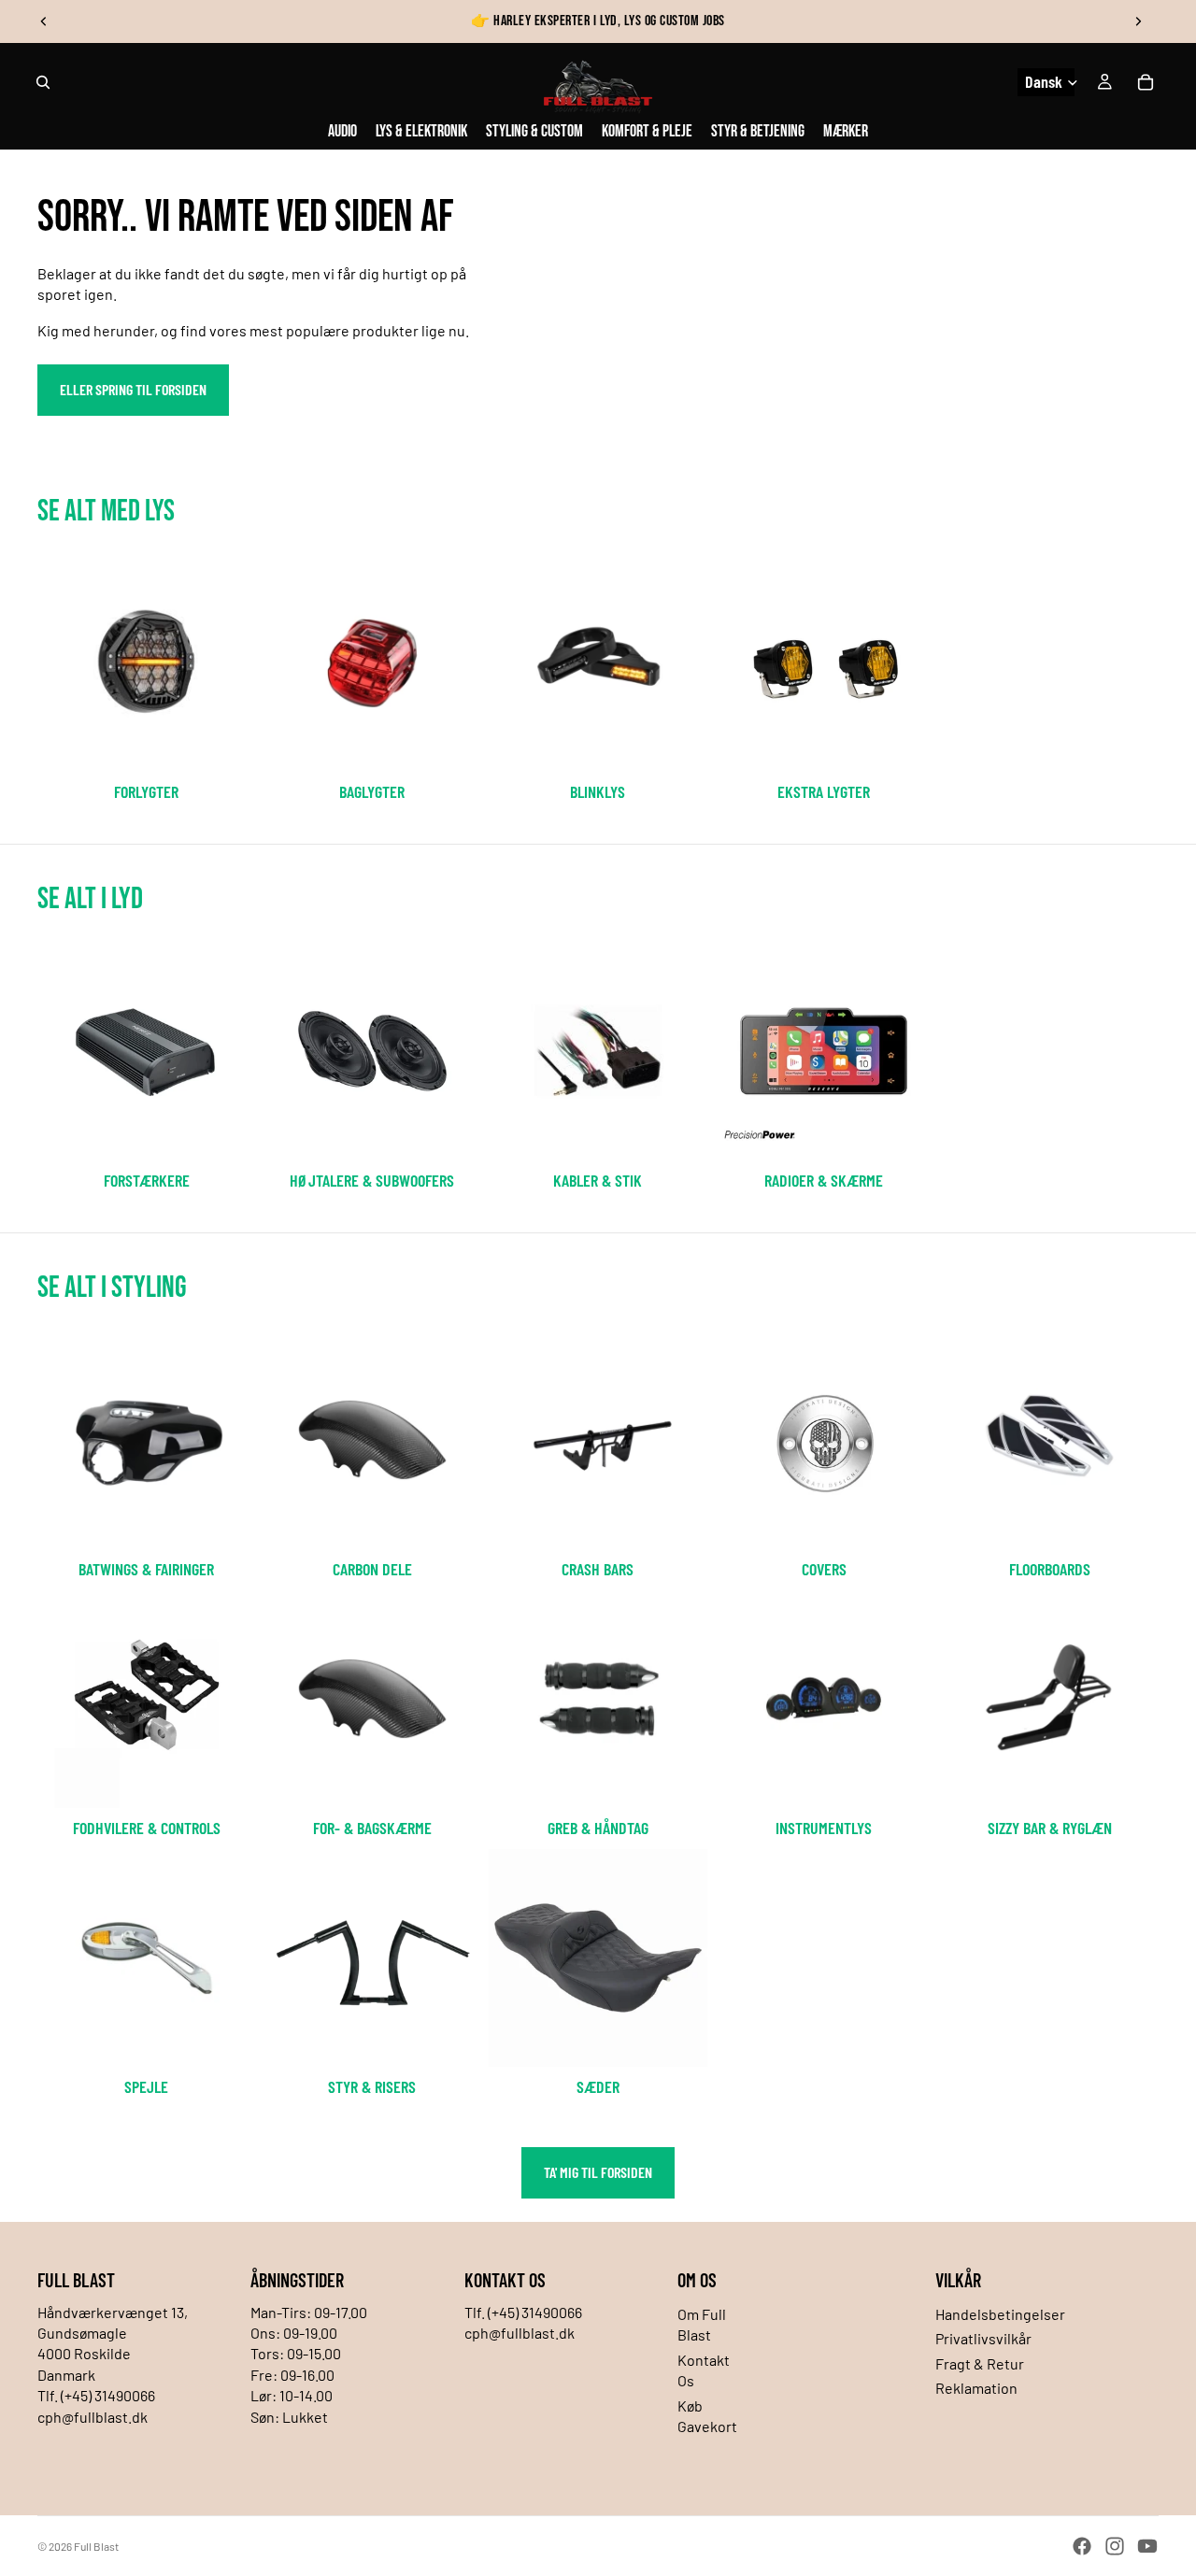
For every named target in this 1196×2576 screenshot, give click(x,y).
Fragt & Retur (980, 2363)
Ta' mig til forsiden (598, 2172)
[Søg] (43, 82)
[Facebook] (1082, 2546)
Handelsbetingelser (1000, 2314)
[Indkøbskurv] (1146, 82)
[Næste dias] (1138, 21)
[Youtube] (1147, 2546)
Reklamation (976, 2388)
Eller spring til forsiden (133, 389)
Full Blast (96, 2546)
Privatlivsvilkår (983, 2338)
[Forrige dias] (44, 21)
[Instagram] (1115, 2546)
